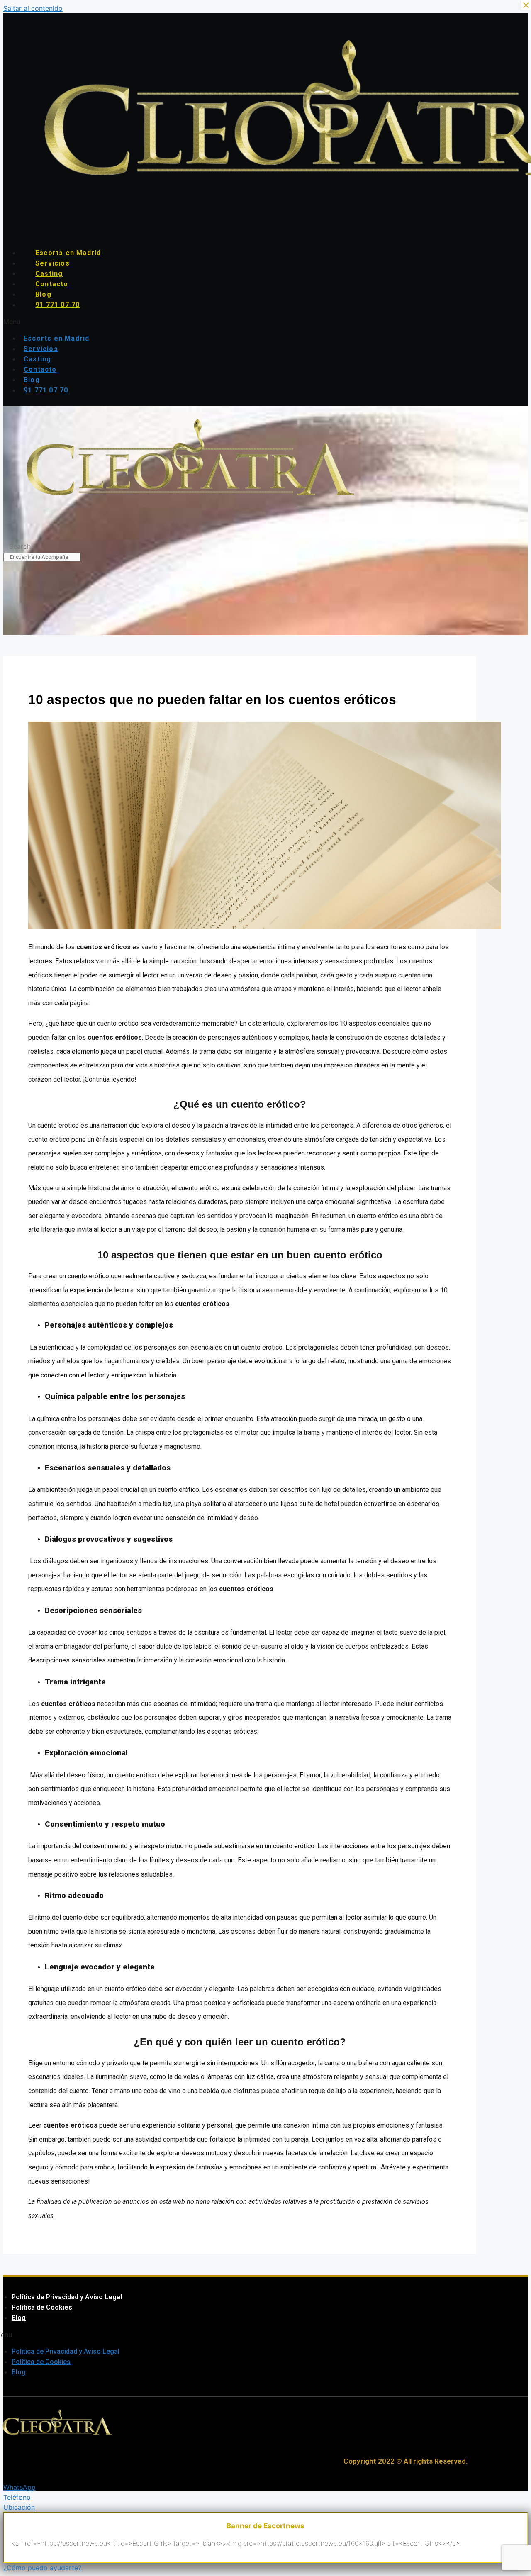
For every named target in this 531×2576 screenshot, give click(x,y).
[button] (213, 322)
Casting (49, 274)
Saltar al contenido (33, 8)
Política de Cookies (42, 2307)
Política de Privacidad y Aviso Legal (67, 2297)
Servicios (52, 263)
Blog (43, 294)
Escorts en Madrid (68, 253)
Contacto (52, 284)
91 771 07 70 (57, 305)
